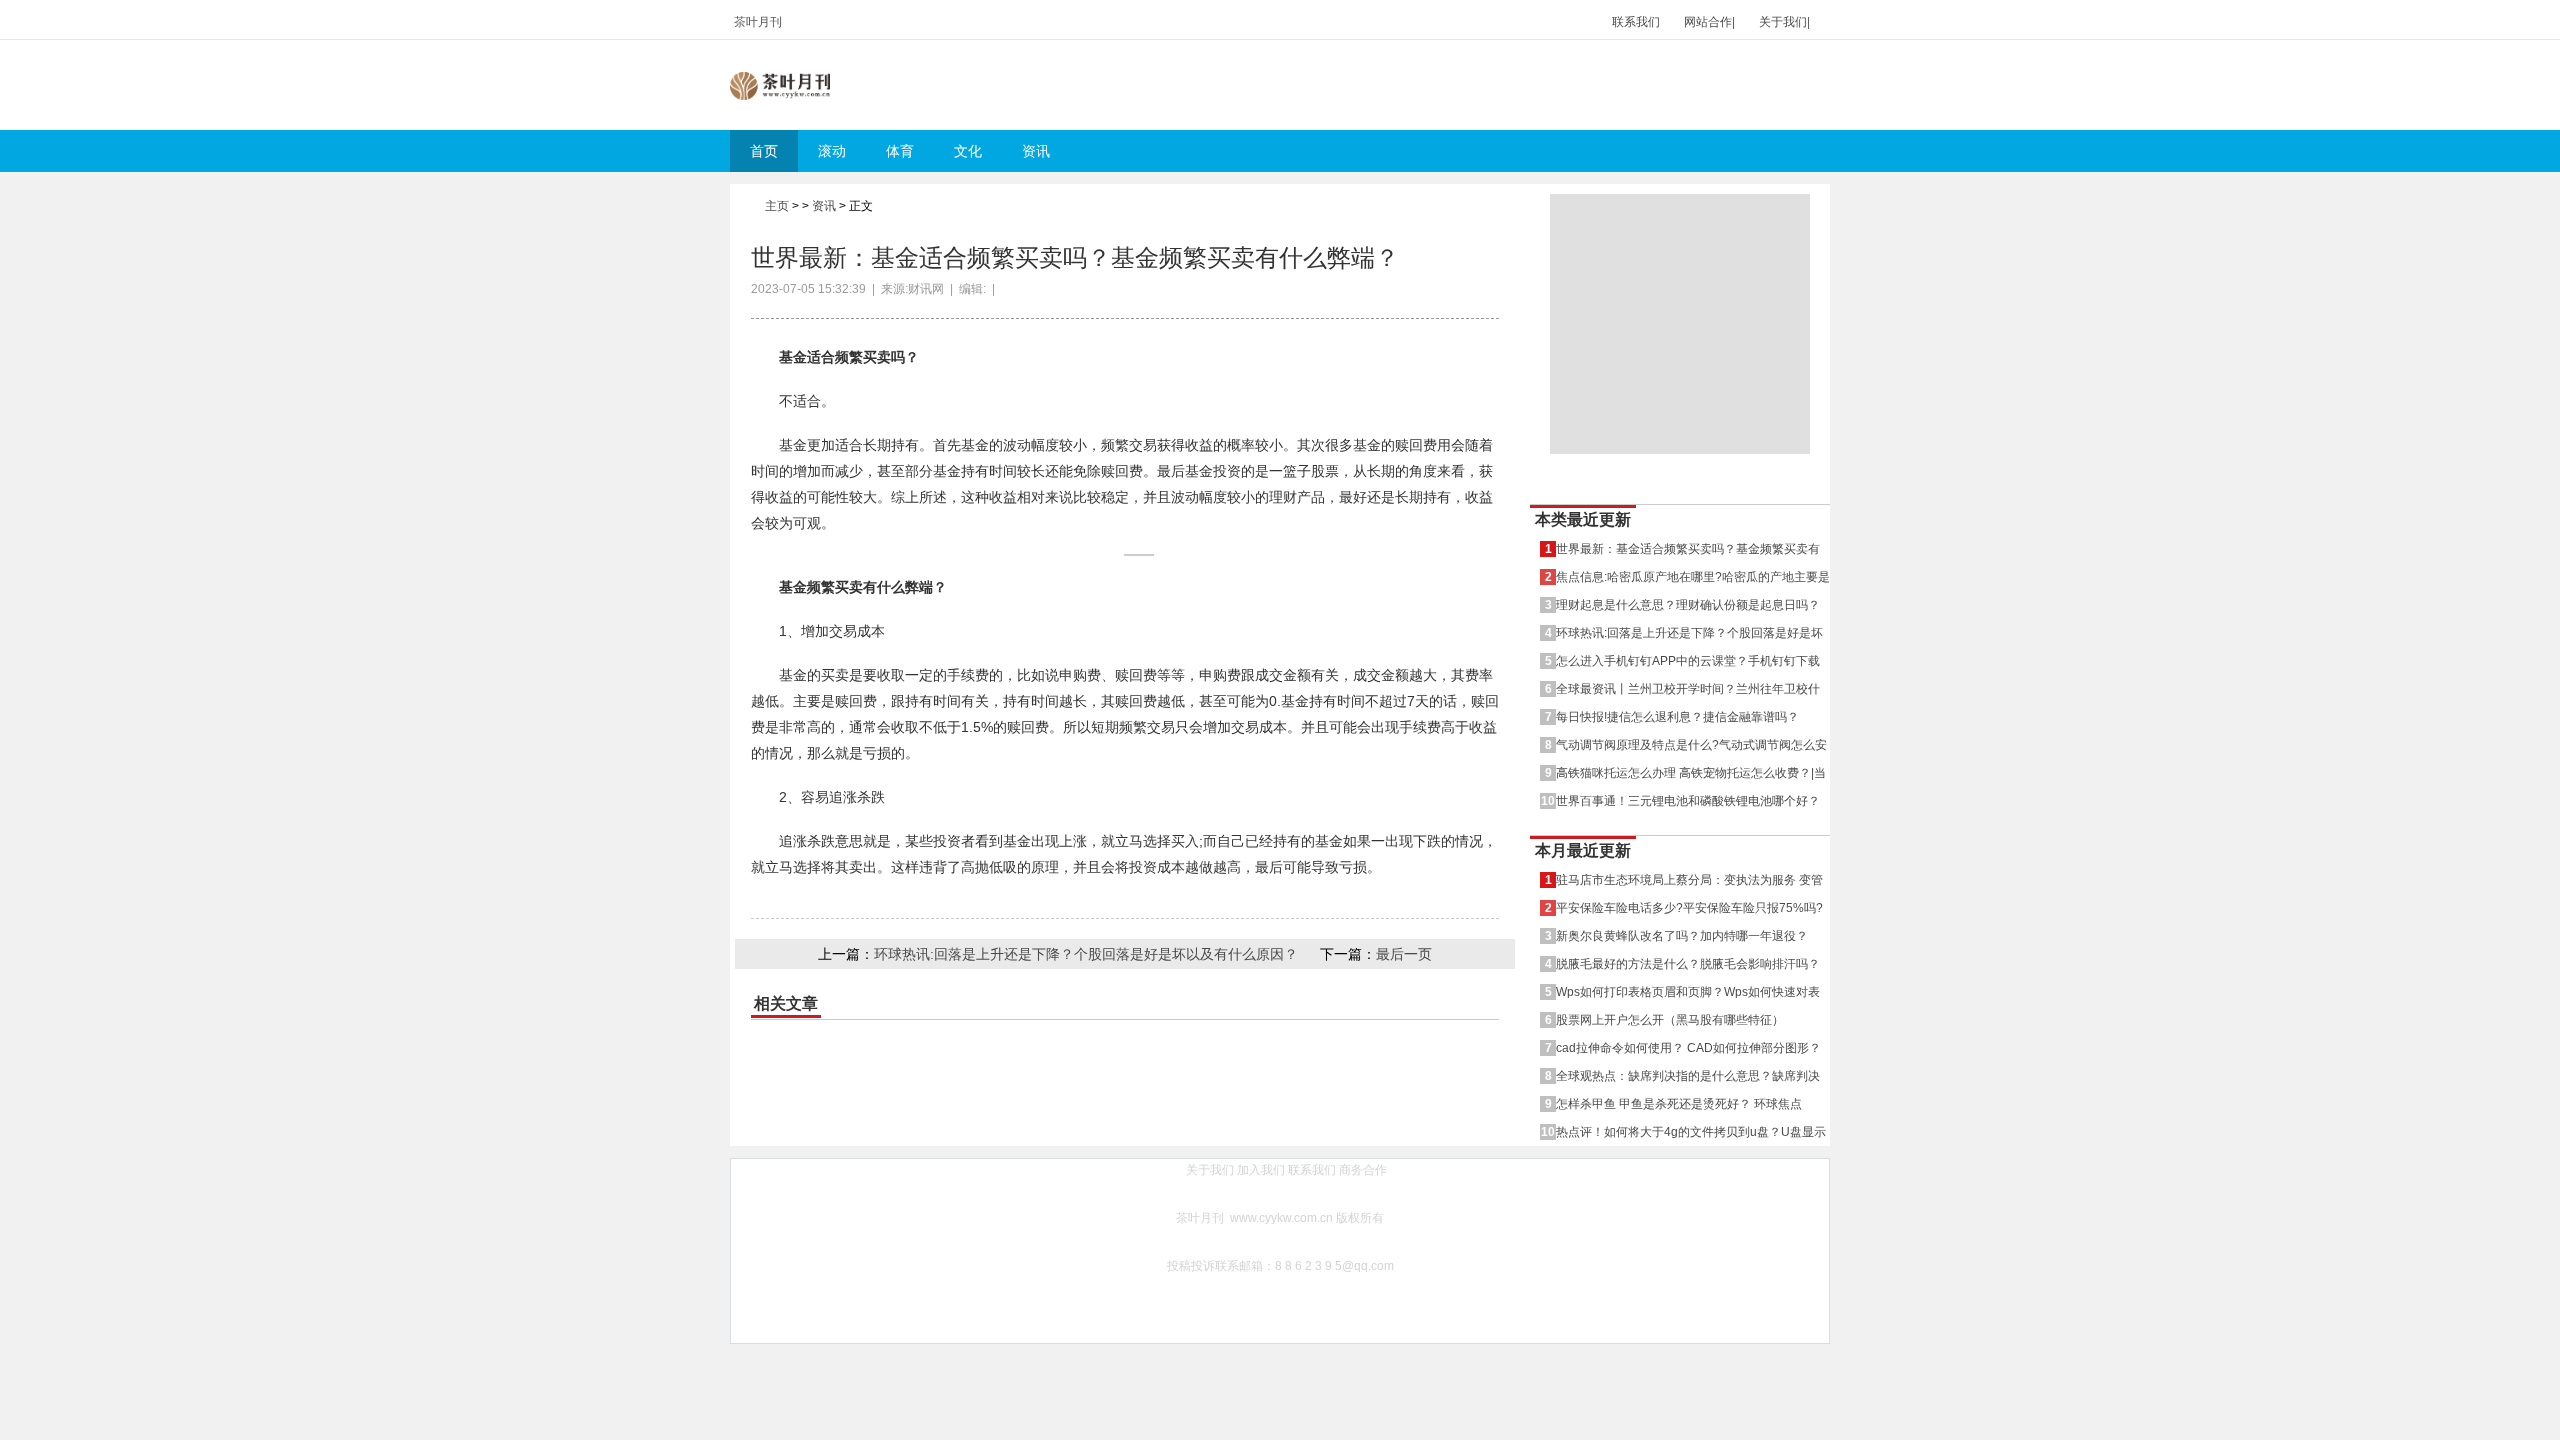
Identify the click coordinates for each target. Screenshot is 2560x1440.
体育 (900, 151)
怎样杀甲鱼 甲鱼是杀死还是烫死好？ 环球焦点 (1679, 1103)
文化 (968, 151)
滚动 (832, 151)
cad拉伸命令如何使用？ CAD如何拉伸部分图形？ (1688, 1047)
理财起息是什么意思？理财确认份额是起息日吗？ (1688, 604)
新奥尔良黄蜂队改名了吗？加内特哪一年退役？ (1682, 935)
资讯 (1036, 151)
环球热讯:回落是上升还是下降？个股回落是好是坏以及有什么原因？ (1086, 954)
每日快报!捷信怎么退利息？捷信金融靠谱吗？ (1677, 716)
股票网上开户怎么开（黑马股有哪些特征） (1670, 1019)
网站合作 (1708, 22)
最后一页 (1404, 954)
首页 (764, 151)
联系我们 (1636, 22)
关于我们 (1783, 22)
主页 (777, 206)
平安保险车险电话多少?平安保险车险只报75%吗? (1689, 907)
